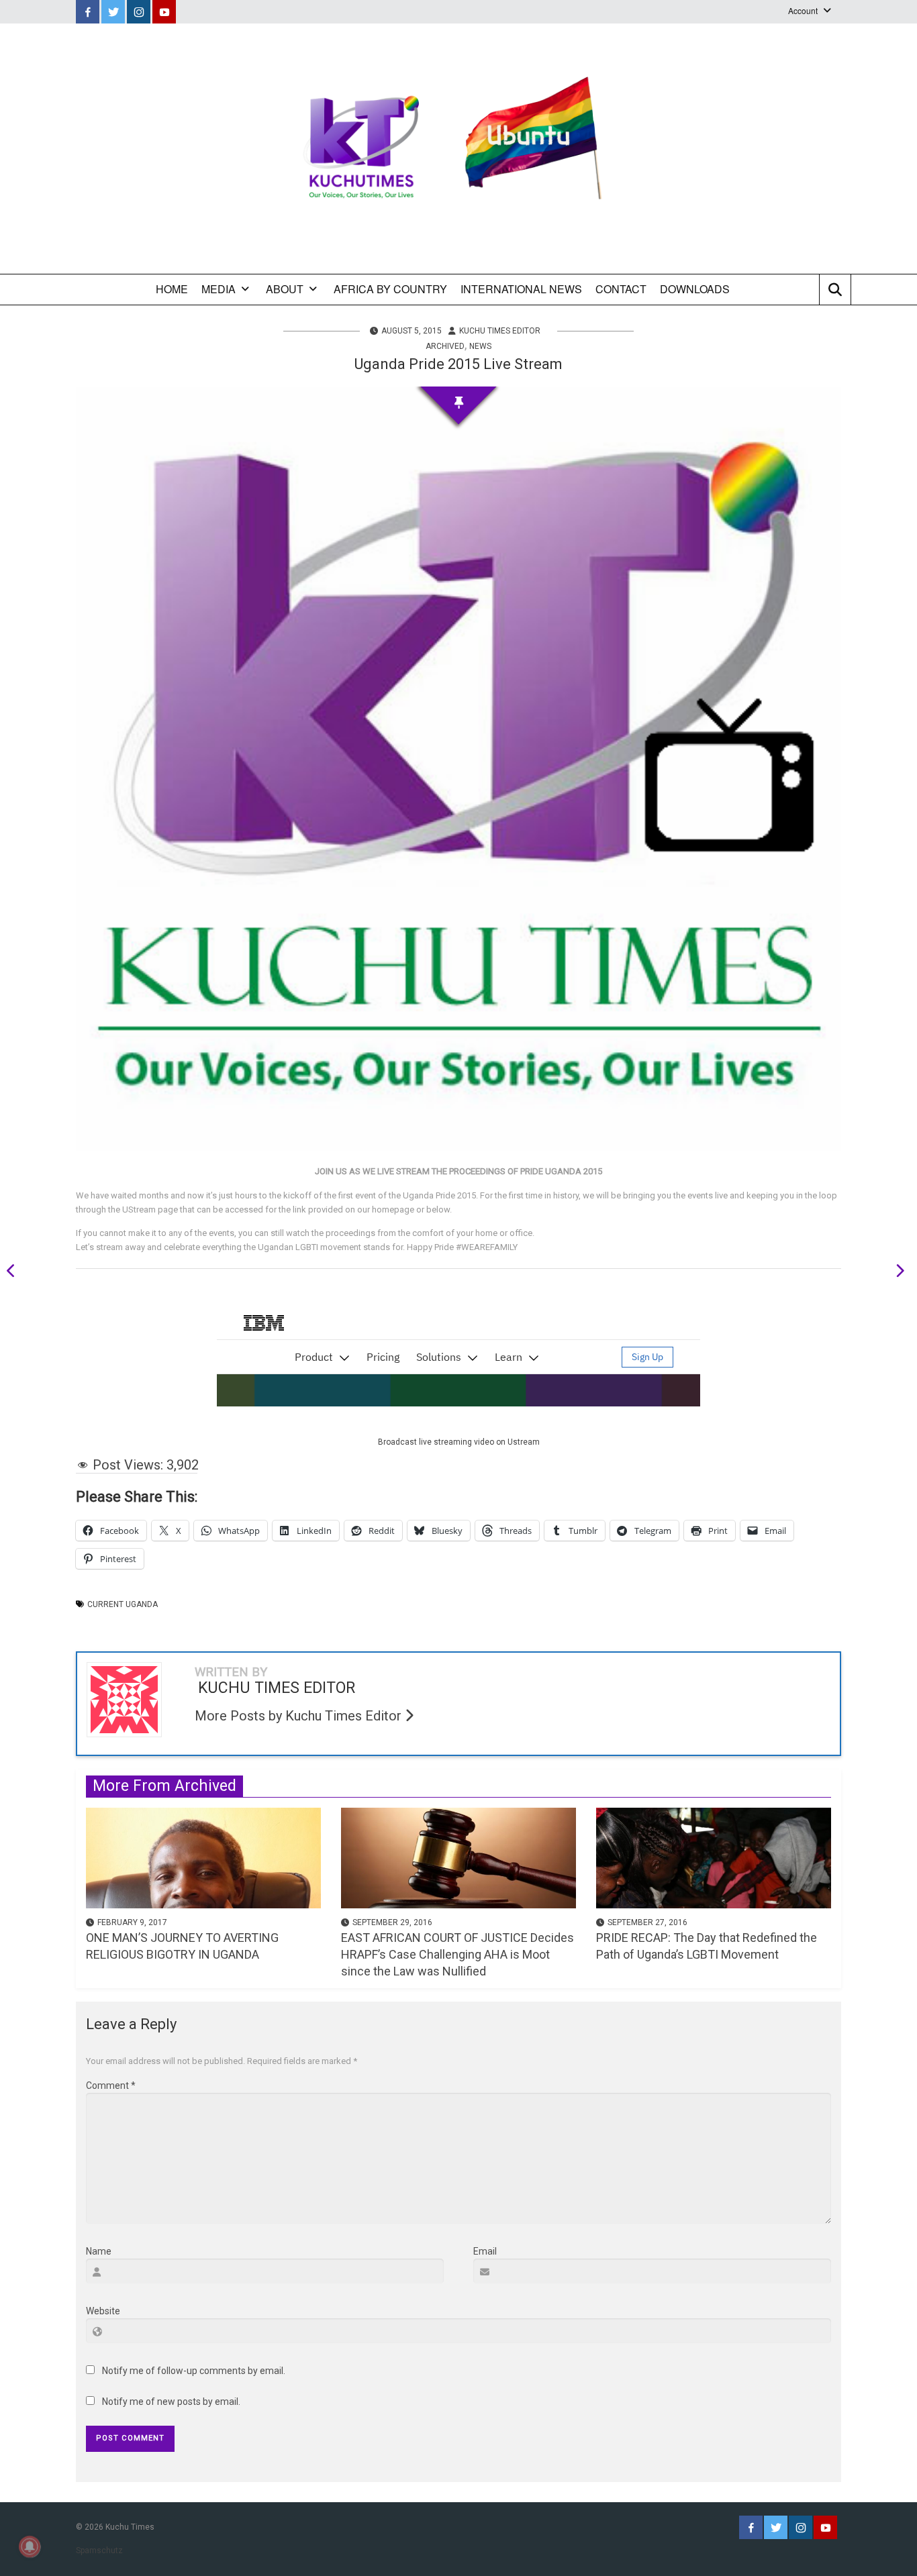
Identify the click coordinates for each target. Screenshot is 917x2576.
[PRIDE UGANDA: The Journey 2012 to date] (896, 1273)
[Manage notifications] (30, 2546)
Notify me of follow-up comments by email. (194, 2371)
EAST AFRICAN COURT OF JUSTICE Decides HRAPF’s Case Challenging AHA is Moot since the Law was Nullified (457, 1954)
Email (485, 2251)
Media (219, 289)
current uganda (123, 1604)
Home (172, 289)
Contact (621, 289)
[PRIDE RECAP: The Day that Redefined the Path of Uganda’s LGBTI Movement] (714, 1857)
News (480, 346)
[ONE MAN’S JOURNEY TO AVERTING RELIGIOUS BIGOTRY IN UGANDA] (203, 1857)
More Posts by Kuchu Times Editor (300, 1716)
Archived (445, 346)
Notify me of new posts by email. (171, 2402)
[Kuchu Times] (458, 149)
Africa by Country (390, 289)
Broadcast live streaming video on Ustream (459, 1442)
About (285, 289)
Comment (111, 2085)
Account (803, 10)
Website (103, 2311)
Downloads (695, 289)
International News (521, 289)
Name (99, 2251)
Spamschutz (99, 2551)
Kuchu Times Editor (500, 331)
